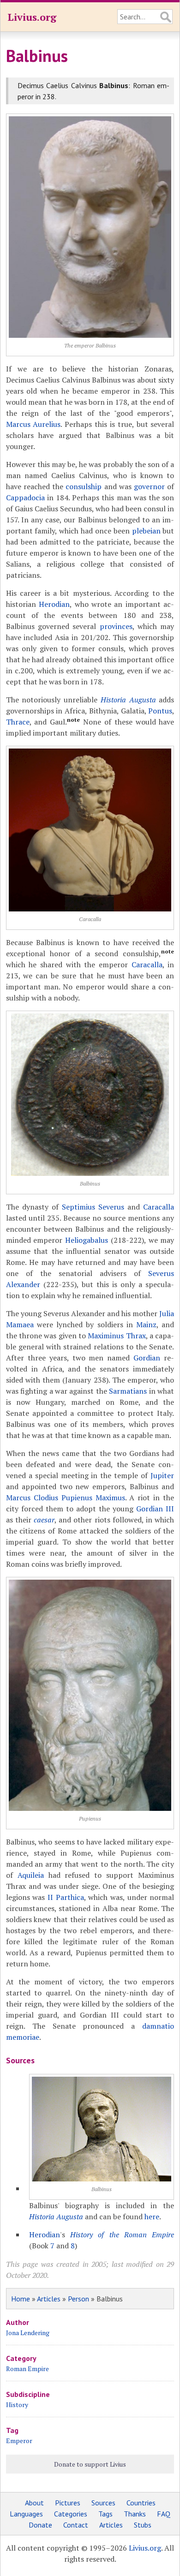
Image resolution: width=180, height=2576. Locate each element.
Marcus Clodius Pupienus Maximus (66, 1498)
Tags (105, 2514)
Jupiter (162, 1475)
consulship (84, 486)
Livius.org (32, 17)
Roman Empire (27, 2369)
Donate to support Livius (90, 2464)
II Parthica (66, 1897)
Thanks (135, 2514)
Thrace (18, 722)
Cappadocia (25, 497)
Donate (40, 2525)
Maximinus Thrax (117, 1336)
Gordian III (155, 1509)
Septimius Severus (93, 1207)
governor (149, 486)
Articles (49, 2299)
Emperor (19, 2441)
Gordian (147, 1358)
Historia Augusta (128, 700)
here (152, 2217)
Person (78, 2299)
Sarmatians (128, 1391)
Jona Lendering (28, 2333)
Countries (141, 2503)
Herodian (54, 604)
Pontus (160, 711)
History (17, 2405)
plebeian (146, 531)
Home (21, 2299)
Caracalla (147, 965)
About (34, 2503)
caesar (44, 1520)
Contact (76, 2525)
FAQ (164, 2514)
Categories (71, 2514)
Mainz (146, 1324)
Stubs (143, 2525)
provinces (116, 626)
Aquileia (31, 1875)
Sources (103, 2503)
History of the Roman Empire (122, 2235)
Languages (26, 2514)
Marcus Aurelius (33, 424)
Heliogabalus (87, 1240)
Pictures (68, 2503)
